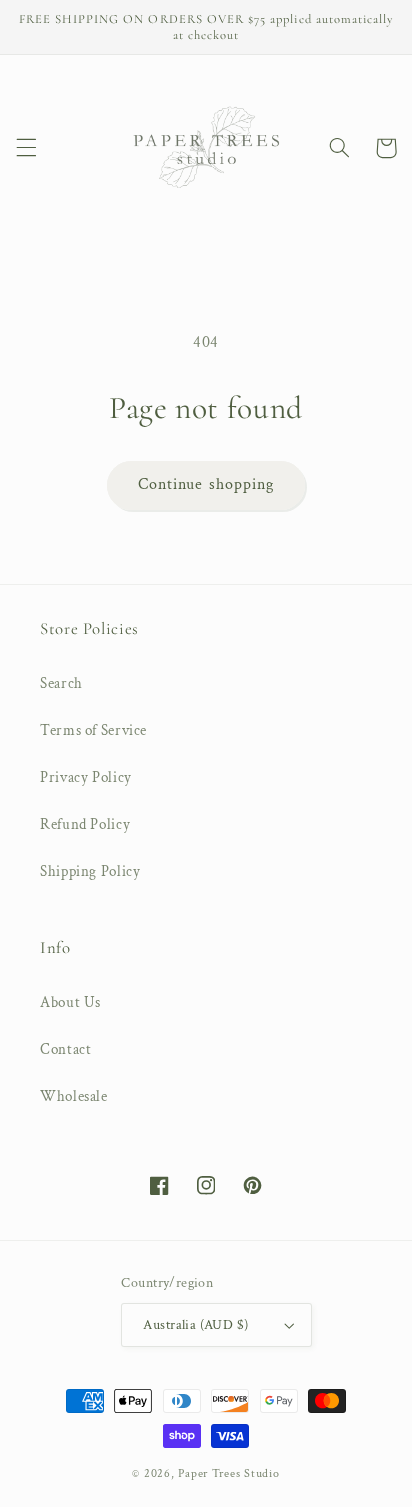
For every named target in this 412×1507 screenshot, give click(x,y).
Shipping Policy (90, 871)
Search (61, 683)
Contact (65, 1049)
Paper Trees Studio (228, 1473)
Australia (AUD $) (195, 1325)
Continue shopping (206, 484)
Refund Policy (85, 824)
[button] (26, 148)
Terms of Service (93, 730)
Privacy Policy (86, 777)
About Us (70, 1002)
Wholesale (74, 1096)
